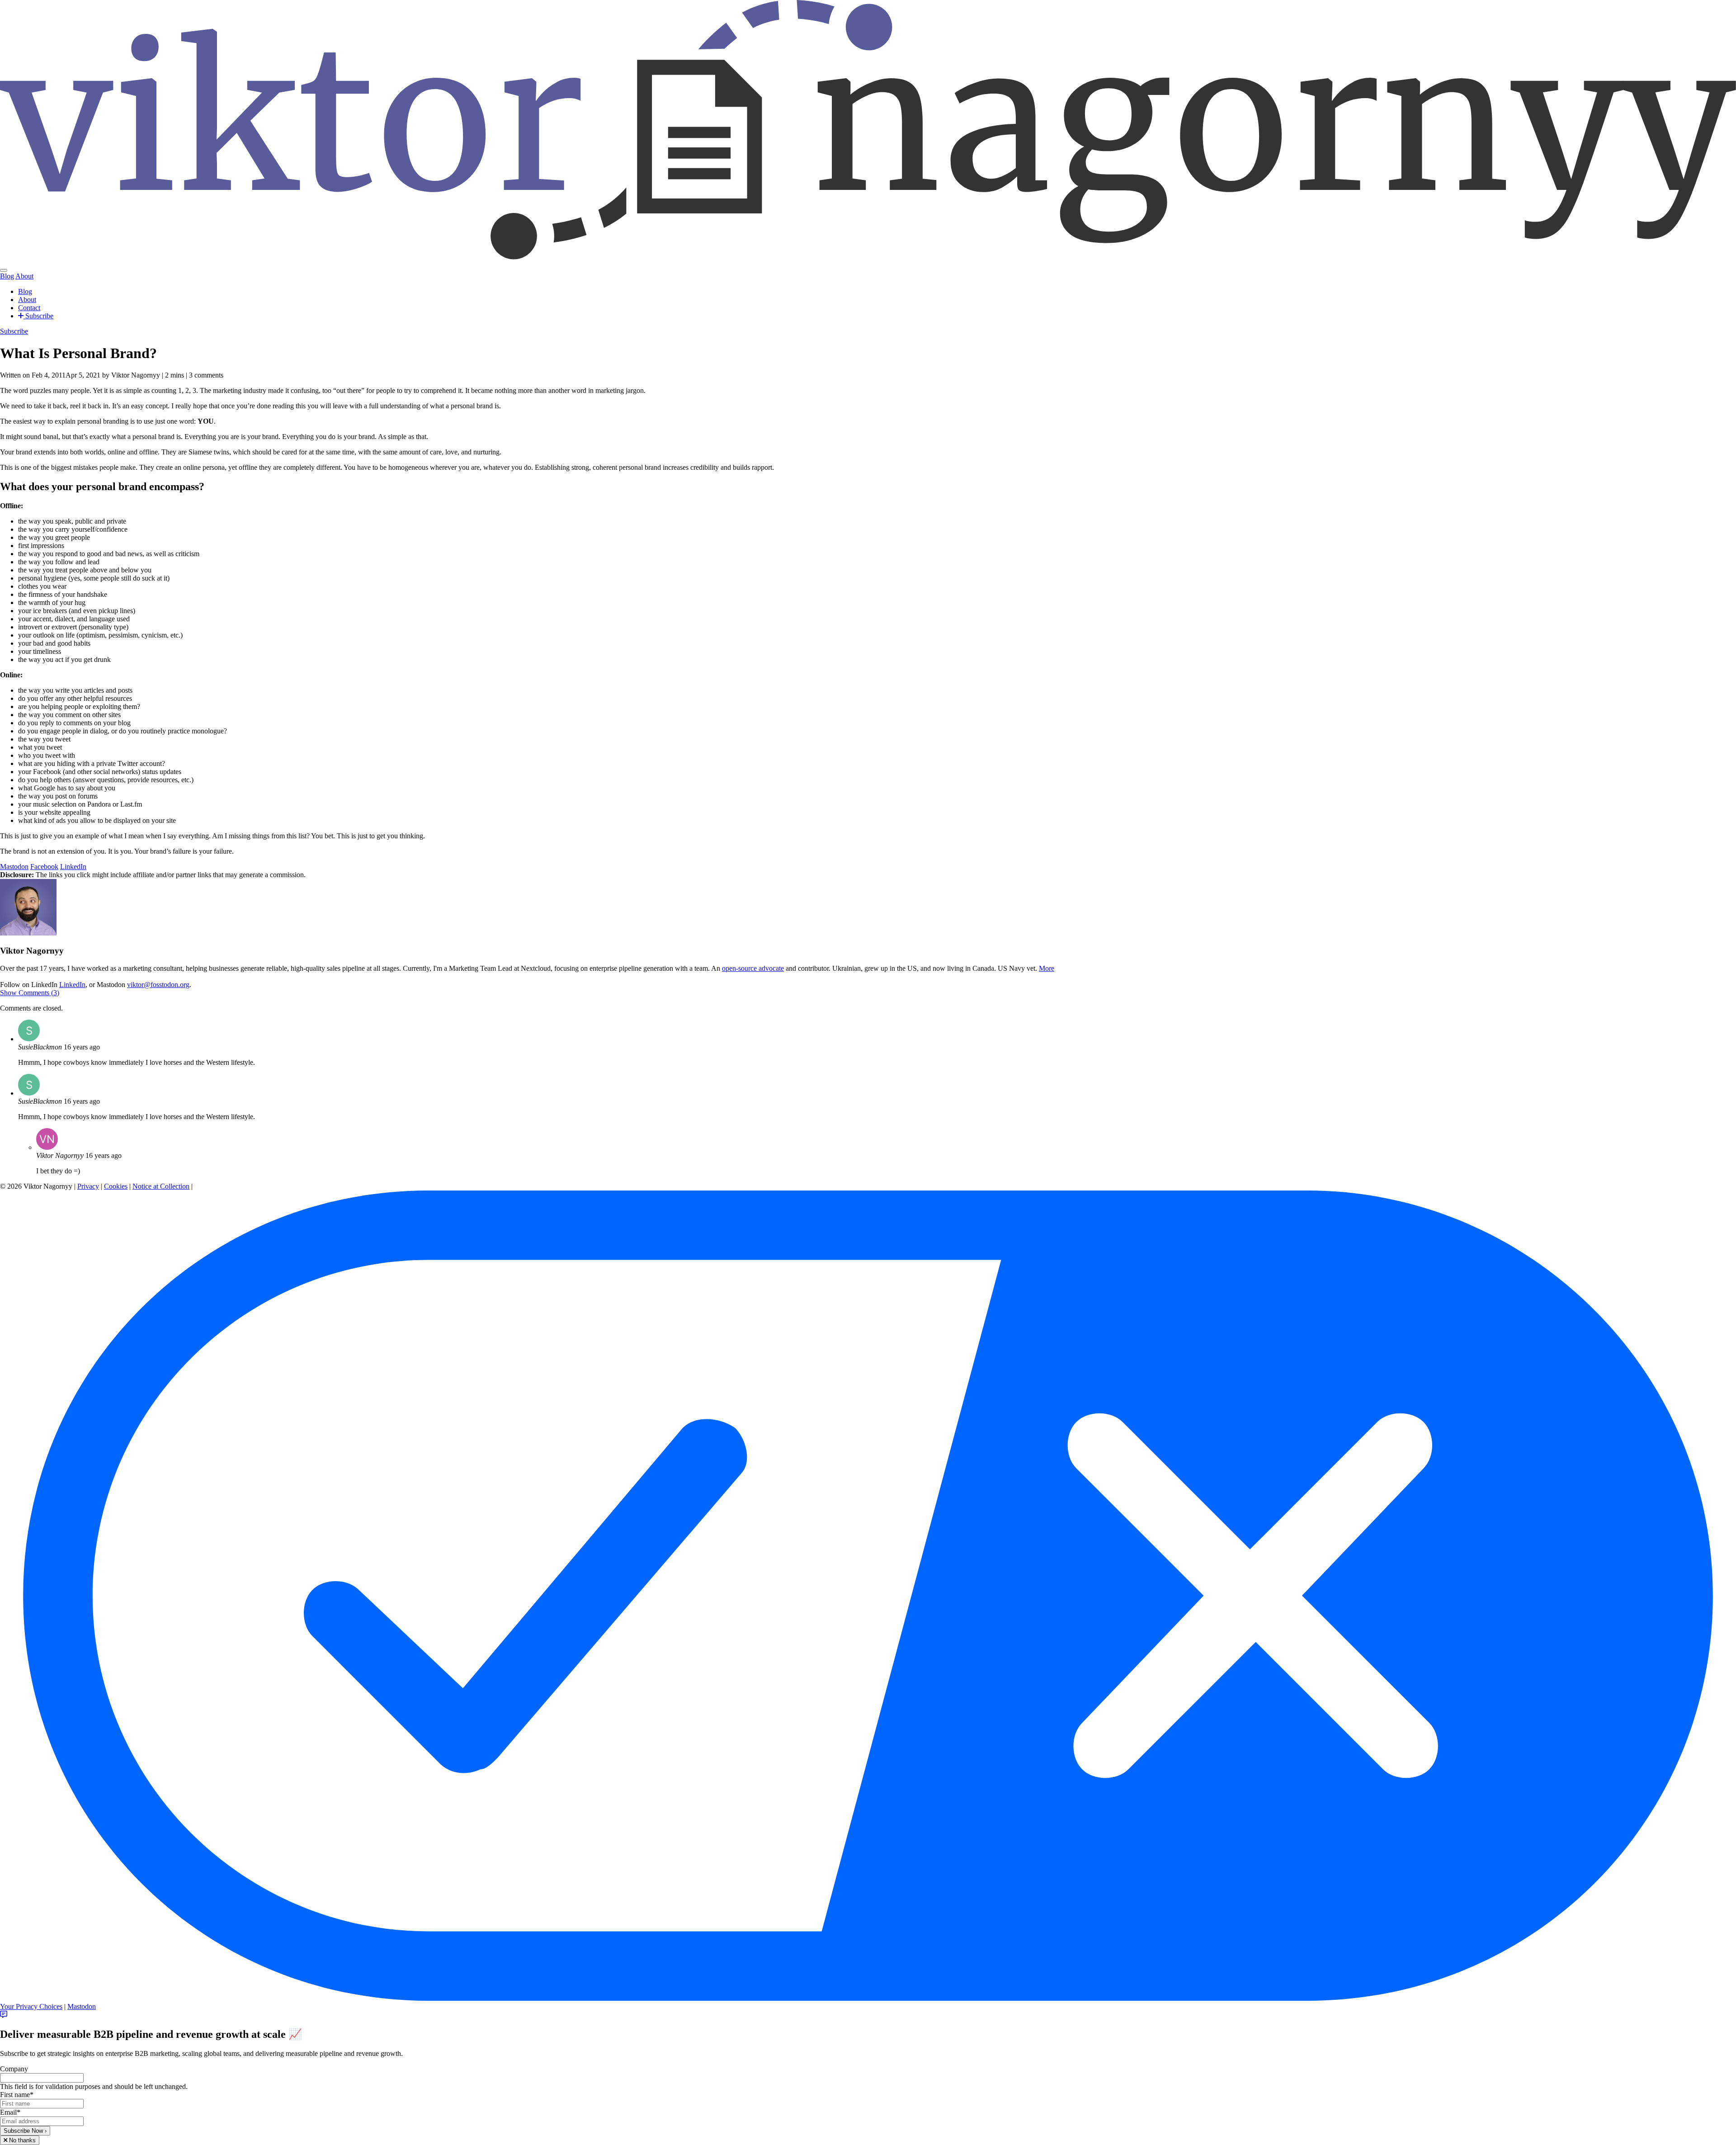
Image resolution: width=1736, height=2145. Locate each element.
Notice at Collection (161, 1186)
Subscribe (38, 316)
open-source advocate (753, 968)
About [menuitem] (24, 276)
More (1047, 968)
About (27, 300)
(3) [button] (30, 993)
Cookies (116, 1186)
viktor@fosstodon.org (158, 985)
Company (14, 2069)
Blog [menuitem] (7, 276)
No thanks (21, 2140)
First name (17, 2095)
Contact (29, 308)
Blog (25, 291)
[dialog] (868, 2086)
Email (10, 2112)
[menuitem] (4, 270)
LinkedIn (72, 985)
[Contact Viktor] (4, 2015)
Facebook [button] (44, 867)
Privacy (88, 1186)
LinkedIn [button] (73, 867)
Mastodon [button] (14, 867)
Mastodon (82, 2006)
